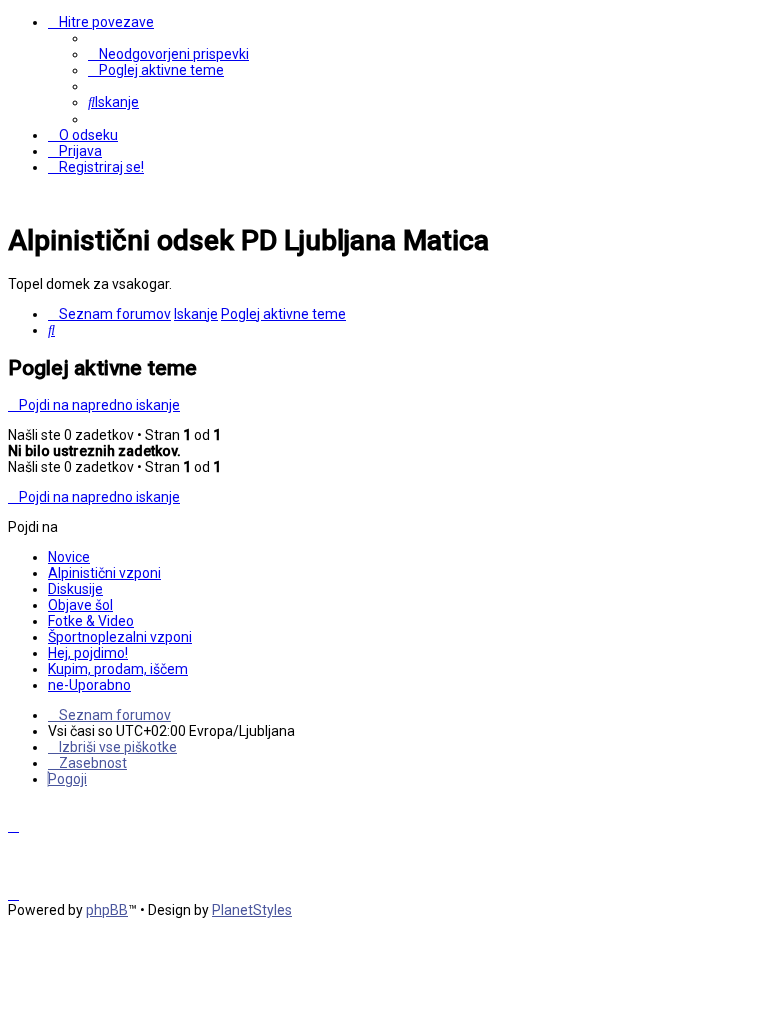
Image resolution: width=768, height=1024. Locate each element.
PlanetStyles (252, 910)
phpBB (107, 910)
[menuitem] (168, 54)
